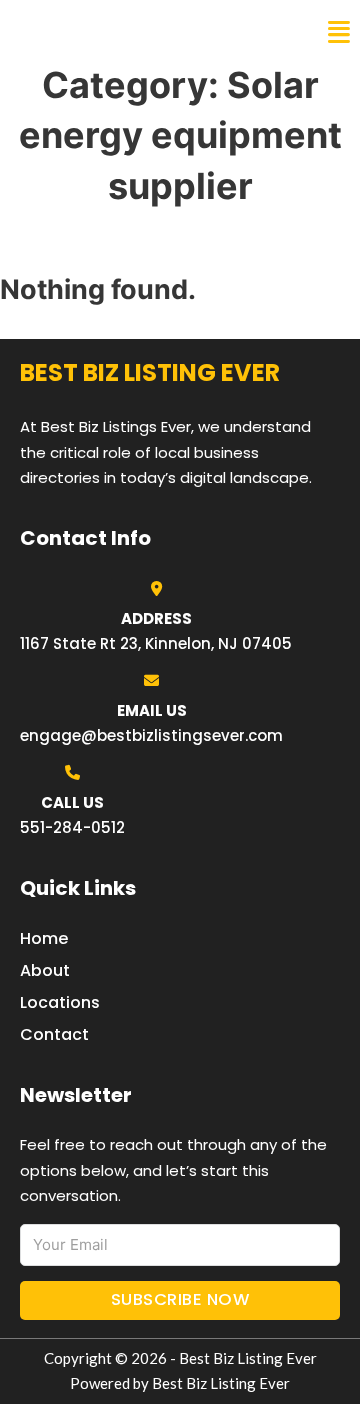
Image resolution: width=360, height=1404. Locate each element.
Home (44, 938)
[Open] (339, 32)
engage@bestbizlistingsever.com (151, 735)
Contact (54, 1034)
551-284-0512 (72, 827)
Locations (60, 1002)
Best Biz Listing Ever (119, 32)
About (45, 970)
